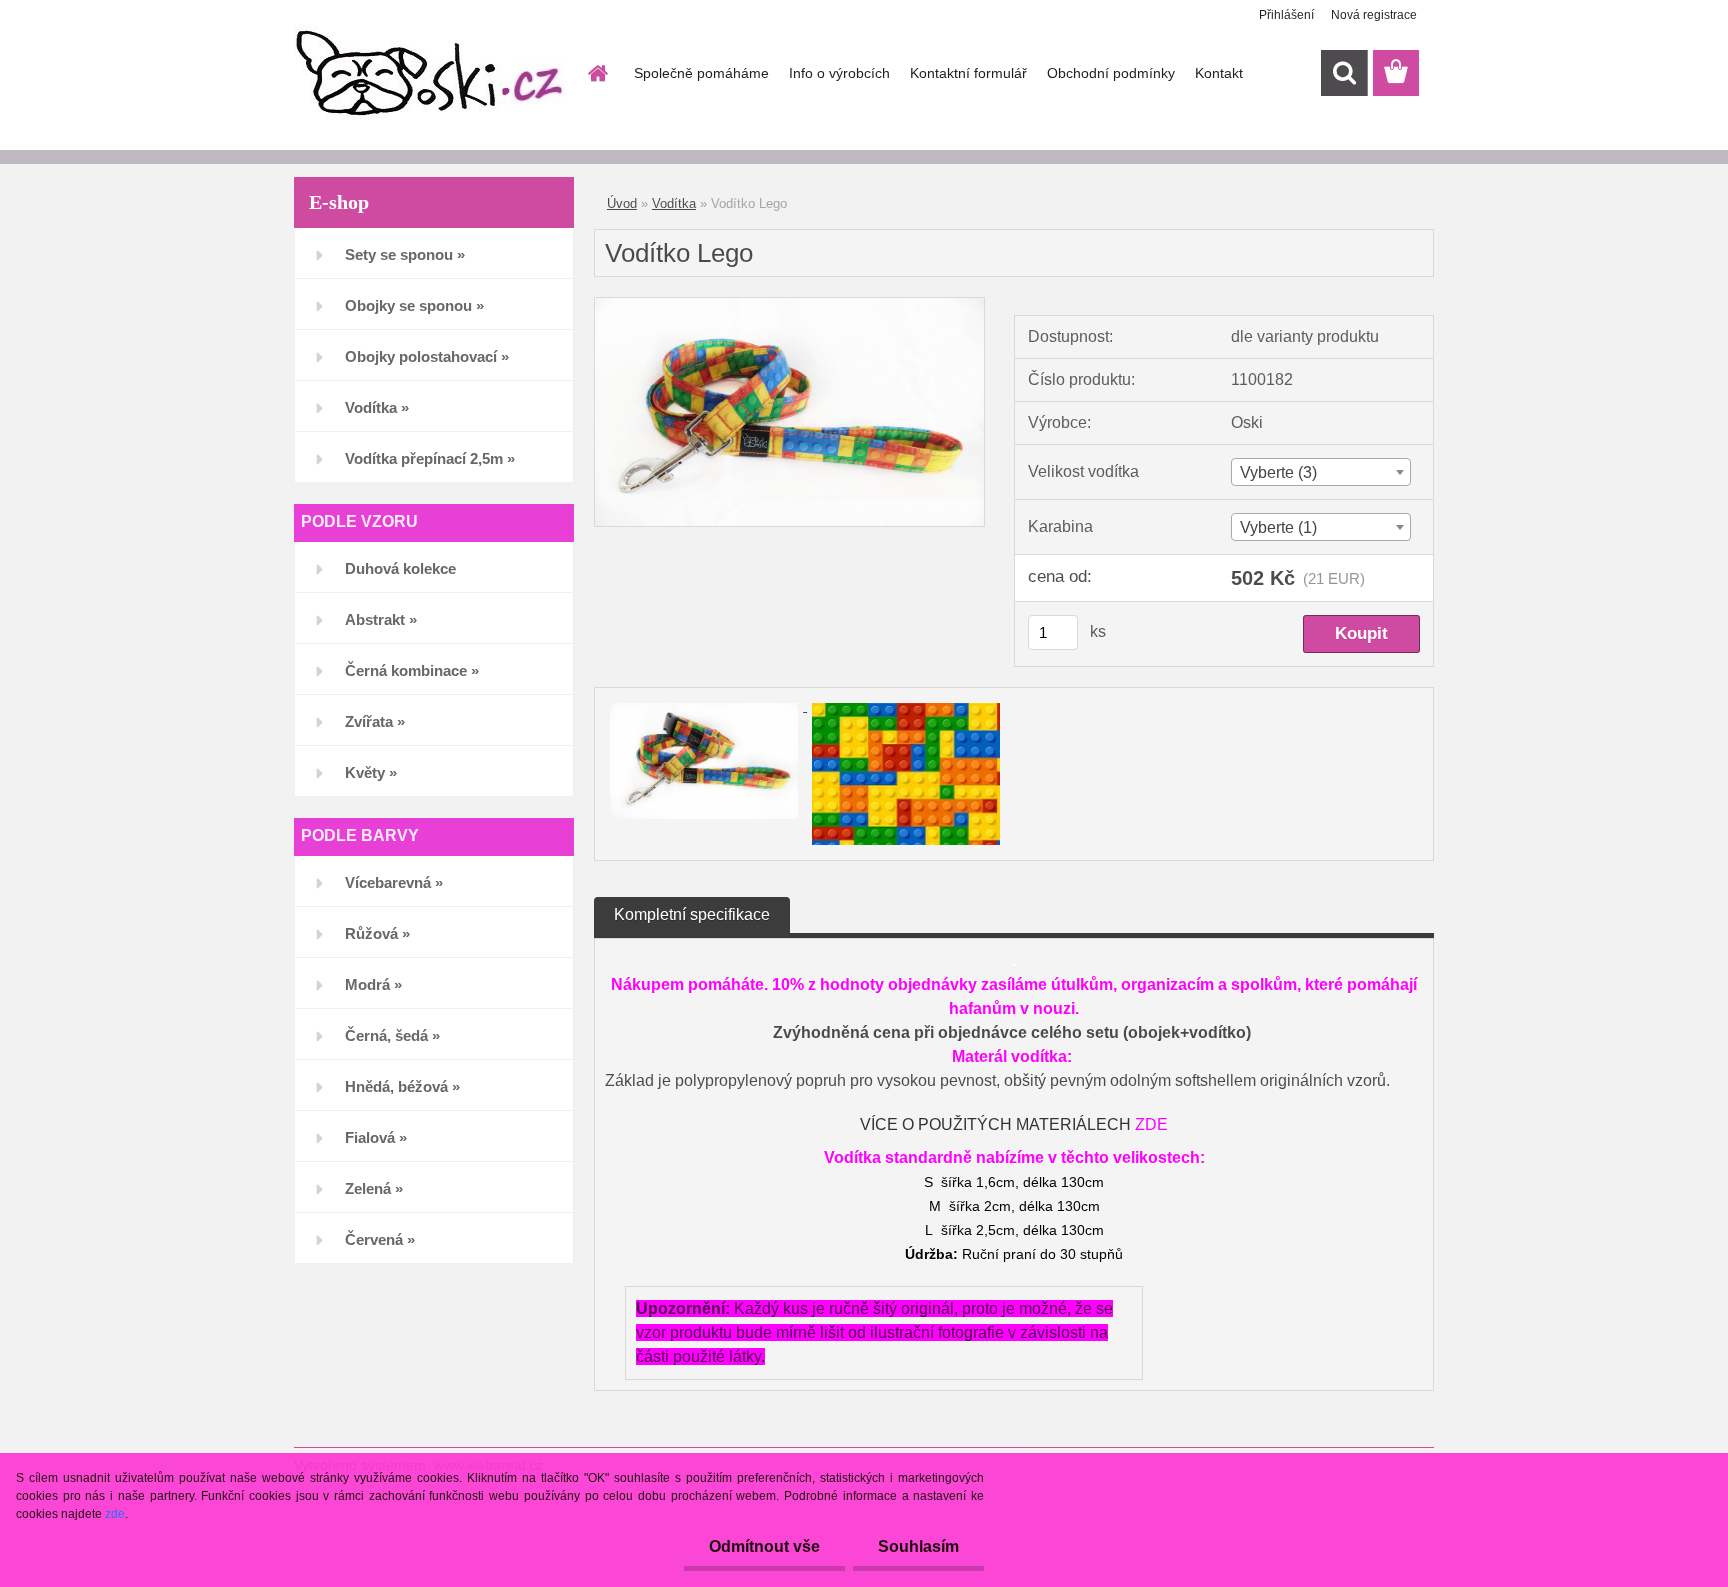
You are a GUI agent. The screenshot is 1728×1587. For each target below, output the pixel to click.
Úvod (622, 203)
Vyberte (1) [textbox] (1278, 527)
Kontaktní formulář (968, 73)
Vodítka (674, 203)
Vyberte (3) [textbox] (1278, 472)
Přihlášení (1286, 15)
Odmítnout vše (764, 1546)
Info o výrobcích (839, 73)
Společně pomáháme (701, 73)
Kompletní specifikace (692, 914)
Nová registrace (1374, 15)
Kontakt (1219, 73)
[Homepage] (596, 73)
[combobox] (1320, 472)
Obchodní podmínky (1111, 73)
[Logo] (431, 74)
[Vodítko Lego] (789, 305)
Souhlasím (918, 1546)
